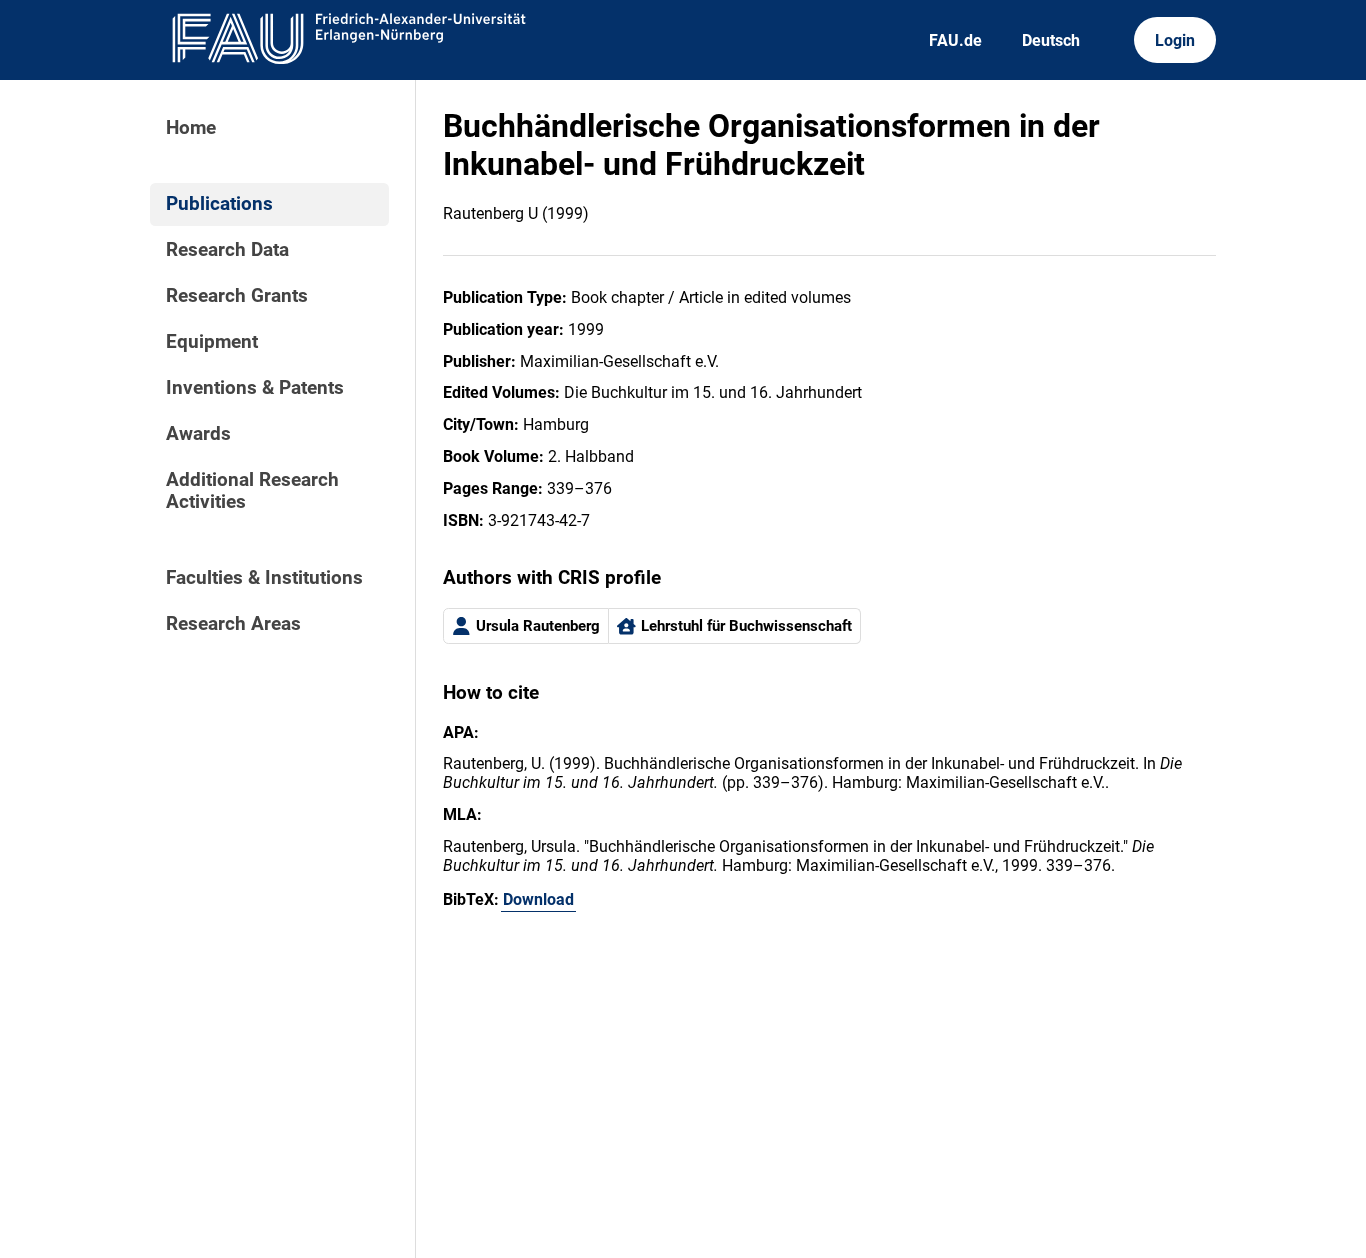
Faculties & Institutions (264, 578)
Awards (198, 434)
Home (191, 128)
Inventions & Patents (255, 388)
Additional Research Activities (252, 491)
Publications (219, 204)
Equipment (212, 342)
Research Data (227, 250)
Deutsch (1051, 40)
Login (1175, 40)
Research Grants (237, 296)
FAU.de (955, 40)
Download (538, 899)
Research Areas (233, 624)
